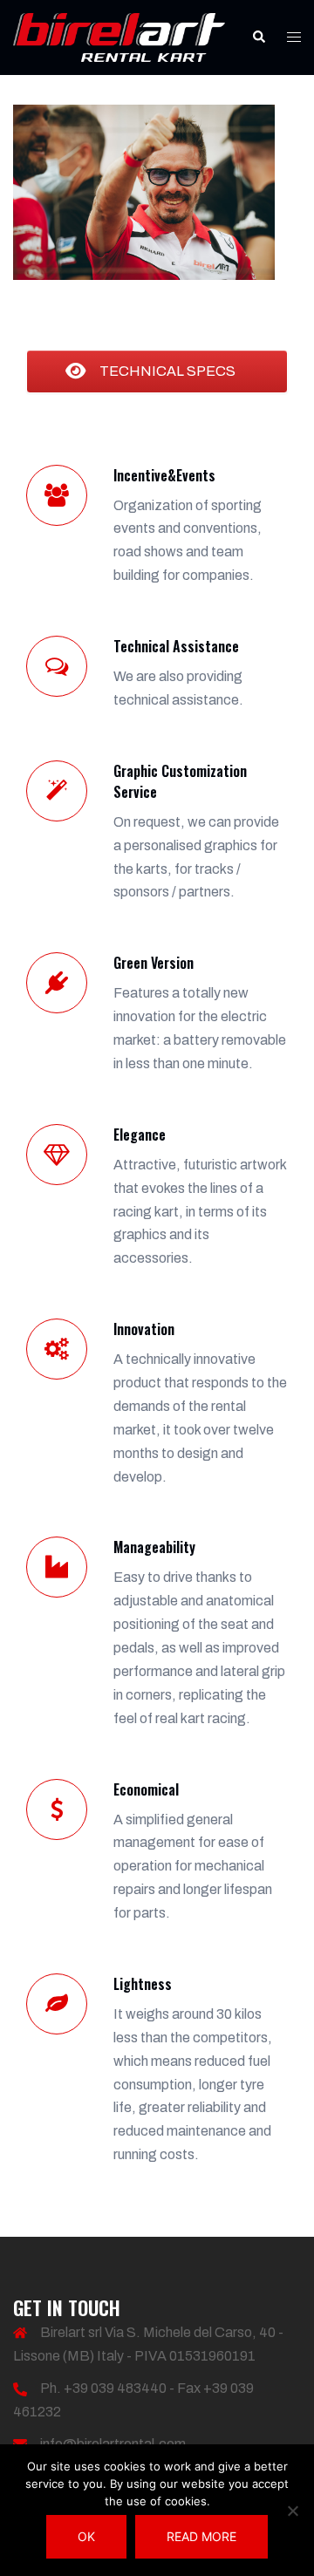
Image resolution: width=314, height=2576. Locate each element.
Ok (86, 2536)
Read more (201, 2536)
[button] (258, 37)
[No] (292, 2511)
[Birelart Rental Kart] (119, 36)
